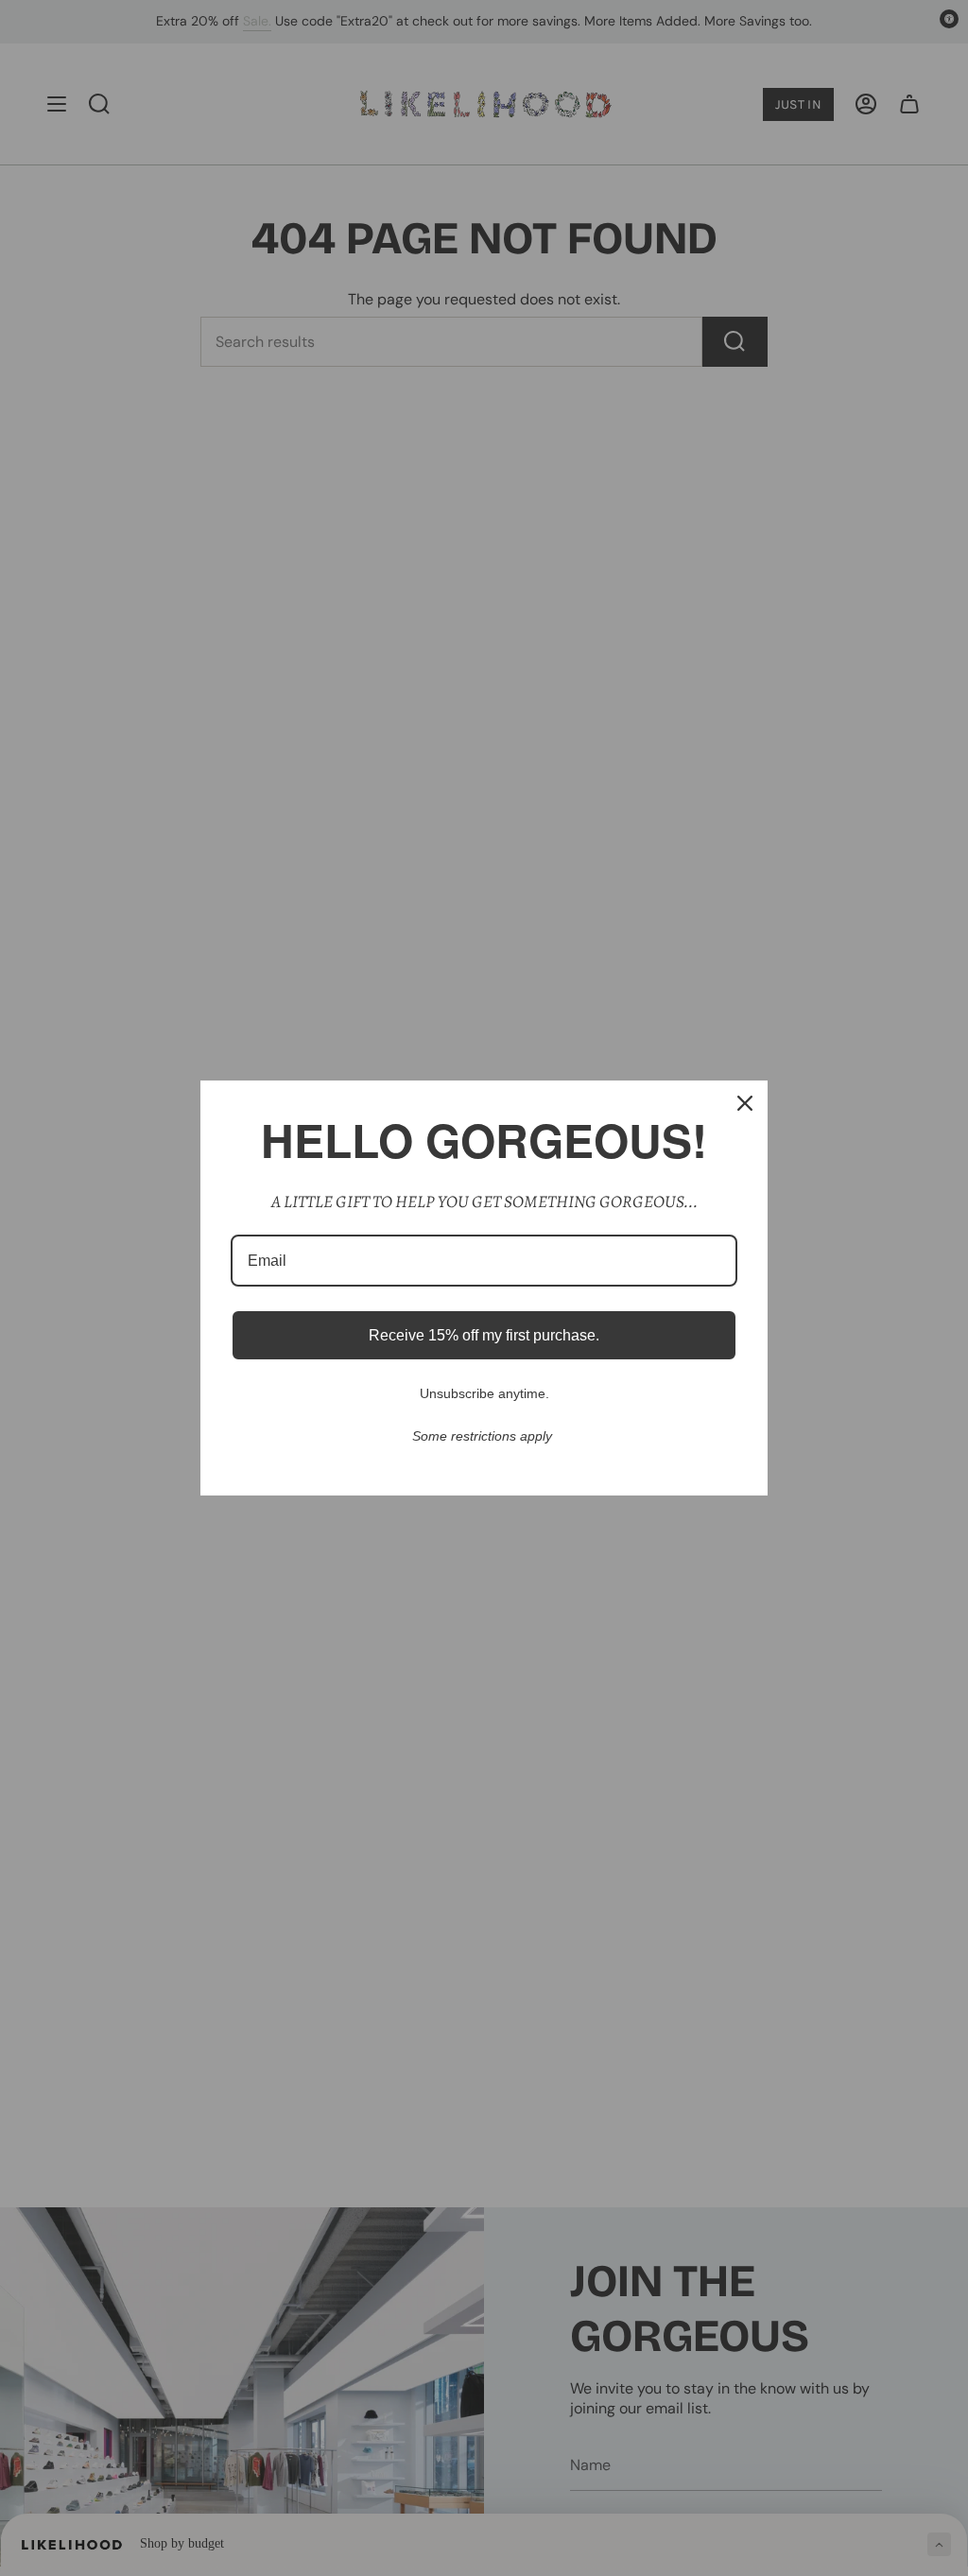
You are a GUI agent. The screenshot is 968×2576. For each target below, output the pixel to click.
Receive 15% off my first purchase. (484, 1335)
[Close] (745, 1103)
